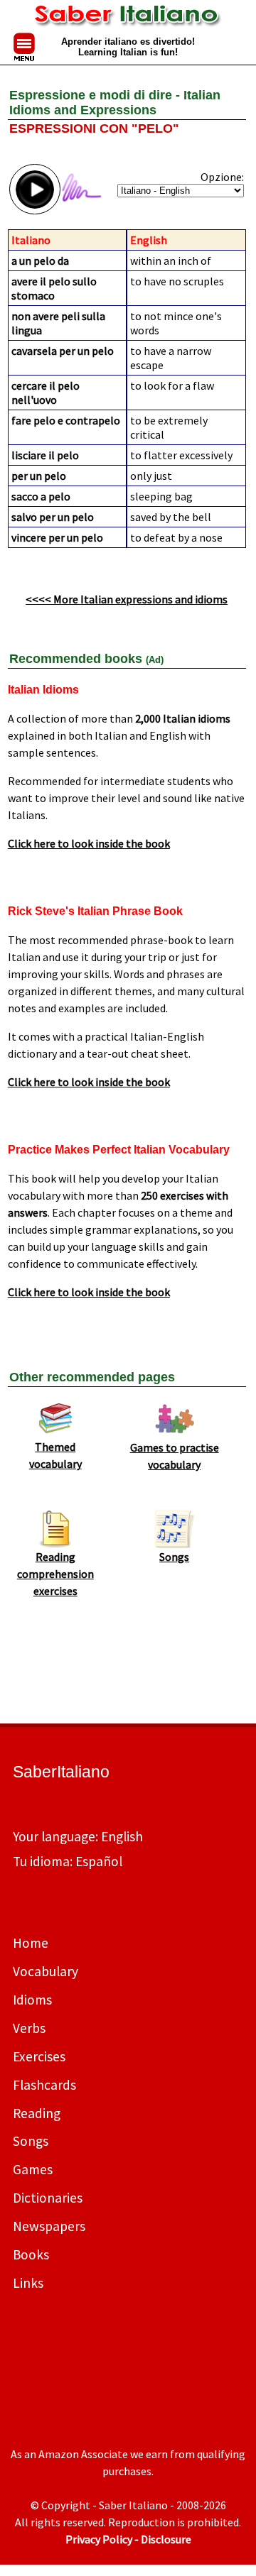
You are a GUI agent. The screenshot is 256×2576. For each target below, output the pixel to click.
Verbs (29, 2028)
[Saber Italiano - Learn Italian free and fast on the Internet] (128, 19)
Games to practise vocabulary (175, 1456)
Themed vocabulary (55, 1455)
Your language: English (78, 1836)
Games (33, 2169)
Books (31, 2254)
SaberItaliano (61, 1772)
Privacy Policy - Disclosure (128, 2539)
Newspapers (49, 2226)
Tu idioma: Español (68, 1861)
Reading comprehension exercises (55, 1574)
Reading (37, 2113)
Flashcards (44, 2085)
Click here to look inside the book (89, 843)
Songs (174, 1557)
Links (28, 2283)
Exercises (39, 2056)
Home (31, 1943)
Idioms (32, 2000)
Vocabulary (46, 1971)
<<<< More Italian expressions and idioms (127, 599)
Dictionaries (48, 2198)
